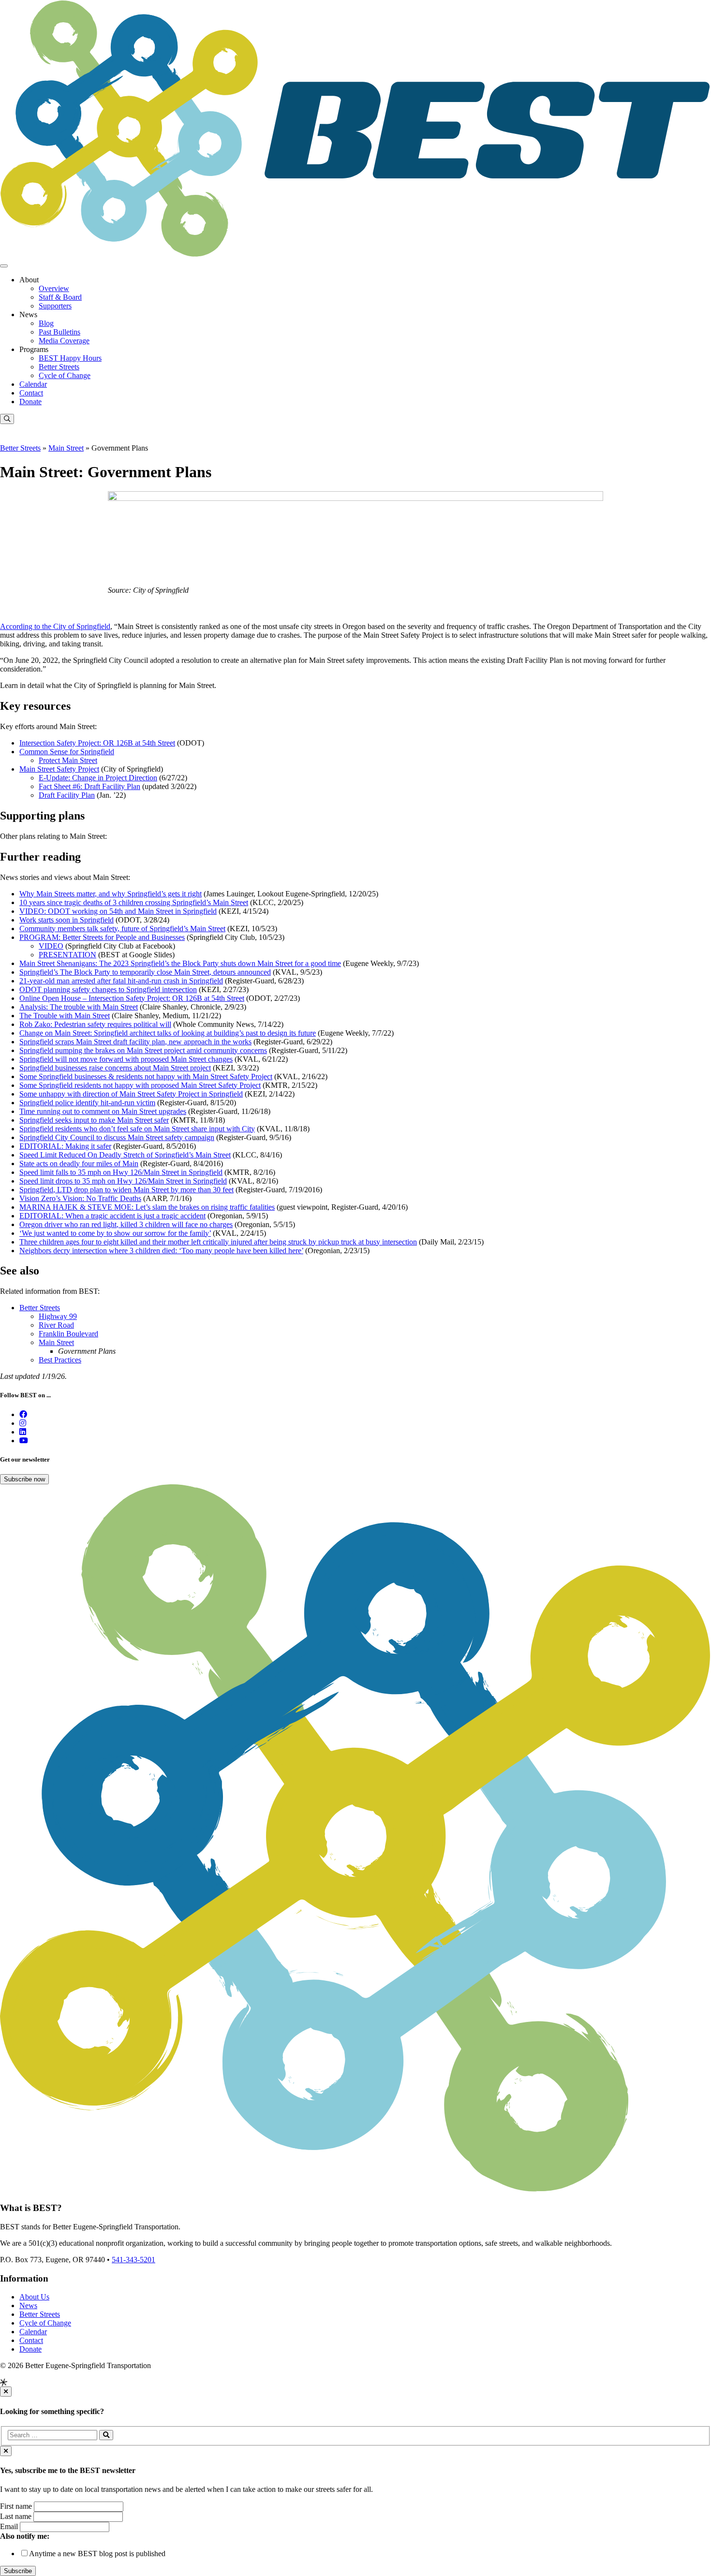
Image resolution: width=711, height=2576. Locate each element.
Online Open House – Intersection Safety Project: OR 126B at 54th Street (132, 998)
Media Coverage (64, 341)
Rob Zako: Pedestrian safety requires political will (95, 1024)
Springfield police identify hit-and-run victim (87, 1103)
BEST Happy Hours (70, 358)
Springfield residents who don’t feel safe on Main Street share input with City (137, 1129)
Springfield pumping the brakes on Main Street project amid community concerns (143, 1050)
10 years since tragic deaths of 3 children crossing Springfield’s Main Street (134, 902)
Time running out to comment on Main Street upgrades (103, 1111)
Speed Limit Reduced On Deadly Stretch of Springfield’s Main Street (125, 1155)
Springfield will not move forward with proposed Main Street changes (126, 1059)
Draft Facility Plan (67, 795)
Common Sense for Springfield (67, 752)
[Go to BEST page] (23, 1414)
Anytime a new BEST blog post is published (97, 2554)
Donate (30, 402)
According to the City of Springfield (55, 626)
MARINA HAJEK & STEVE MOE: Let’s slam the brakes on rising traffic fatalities (147, 1207)
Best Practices (60, 1360)
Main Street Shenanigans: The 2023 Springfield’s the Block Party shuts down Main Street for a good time (180, 963)
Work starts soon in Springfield (67, 920)
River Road (56, 1325)
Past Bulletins (59, 332)
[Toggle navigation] (4, 266)
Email (9, 2526)
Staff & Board (60, 297)
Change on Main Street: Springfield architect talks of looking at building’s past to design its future (168, 1033)
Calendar (33, 384)
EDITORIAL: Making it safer (65, 1146)
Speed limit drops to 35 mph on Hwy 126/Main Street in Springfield (123, 1181)
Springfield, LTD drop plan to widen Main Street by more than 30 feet (126, 1190)
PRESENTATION (67, 955)
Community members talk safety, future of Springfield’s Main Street (122, 929)
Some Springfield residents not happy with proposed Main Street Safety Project (140, 1085)
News (28, 2305)
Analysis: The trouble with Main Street (79, 1007)
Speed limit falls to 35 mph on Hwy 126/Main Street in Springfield (121, 1172)
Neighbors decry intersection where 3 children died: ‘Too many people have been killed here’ (161, 1251)
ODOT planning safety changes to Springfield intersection (108, 989)
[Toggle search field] (7, 419)
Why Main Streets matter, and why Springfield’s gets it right (111, 894)
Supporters (55, 306)
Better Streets (59, 367)
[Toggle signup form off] (6, 2451)
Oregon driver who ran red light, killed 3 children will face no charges (126, 1224)
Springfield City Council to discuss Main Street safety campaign (117, 1137)
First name (16, 2506)
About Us (34, 2297)
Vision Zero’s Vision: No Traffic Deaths (80, 1198)
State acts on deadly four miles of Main (79, 1164)
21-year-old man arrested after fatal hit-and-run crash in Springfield (121, 981)
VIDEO (51, 946)
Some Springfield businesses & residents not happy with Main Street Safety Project (146, 1076)
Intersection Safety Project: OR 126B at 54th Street (97, 743)
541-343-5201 (133, 2260)
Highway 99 (58, 1316)
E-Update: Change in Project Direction (98, 778)
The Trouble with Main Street (65, 1016)
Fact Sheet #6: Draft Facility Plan (89, 786)
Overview (54, 288)
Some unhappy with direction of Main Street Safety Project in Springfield (131, 1094)
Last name (16, 2516)
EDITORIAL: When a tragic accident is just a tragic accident (112, 1216)
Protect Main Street (68, 760)
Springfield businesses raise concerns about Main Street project (115, 1068)
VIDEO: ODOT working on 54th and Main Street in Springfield (118, 911)
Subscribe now (24, 1479)
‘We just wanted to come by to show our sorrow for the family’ (115, 1233)
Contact (31, 393)
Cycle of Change (65, 375)
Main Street (66, 448)
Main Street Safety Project (59, 769)
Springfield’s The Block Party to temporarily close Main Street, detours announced (145, 972)
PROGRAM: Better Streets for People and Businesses (102, 937)
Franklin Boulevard (68, 1334)
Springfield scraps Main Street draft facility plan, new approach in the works (135, 1042)
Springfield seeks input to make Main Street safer (94, 1120)
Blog (46, 323)
